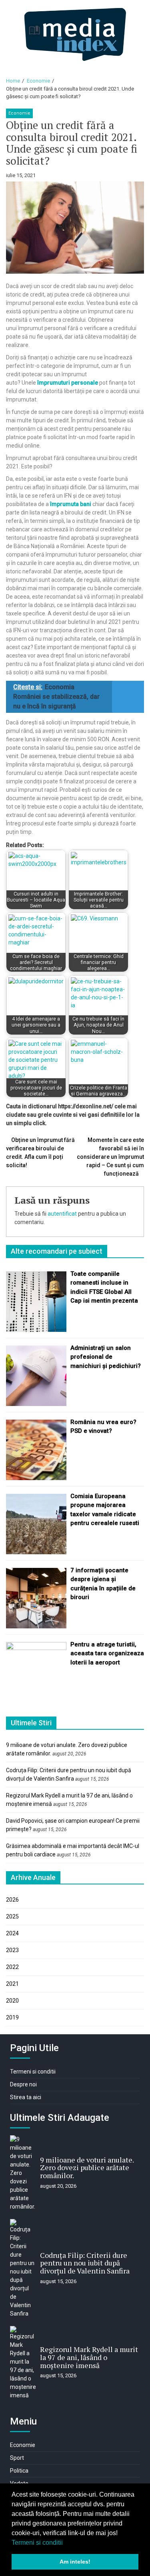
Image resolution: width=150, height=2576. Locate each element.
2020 (12, 2001)
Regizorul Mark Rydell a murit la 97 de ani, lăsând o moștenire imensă (89, 2357)
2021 (12, 1984)
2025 (12, 1916)
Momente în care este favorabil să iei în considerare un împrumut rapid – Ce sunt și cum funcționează (110, 1157)
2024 (12, 1933)
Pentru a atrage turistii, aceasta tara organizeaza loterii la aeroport (107, 1653)
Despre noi (23, 2084)
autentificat (62, 1214)
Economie (19, 113)
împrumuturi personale (68, 383)
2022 (12, 1967)
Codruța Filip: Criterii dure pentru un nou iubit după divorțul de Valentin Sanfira (85, 2263)
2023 (12, 1950)
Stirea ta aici (26, 2097)
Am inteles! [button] (75, 2562)
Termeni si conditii (37, 2543)
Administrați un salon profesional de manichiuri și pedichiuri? (106, 1357)
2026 (12, 1900)
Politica (19, 2471)
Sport (17, 2458)
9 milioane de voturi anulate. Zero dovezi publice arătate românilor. (87, 2168)
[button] (66, 2543)
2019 (12, 2017)
